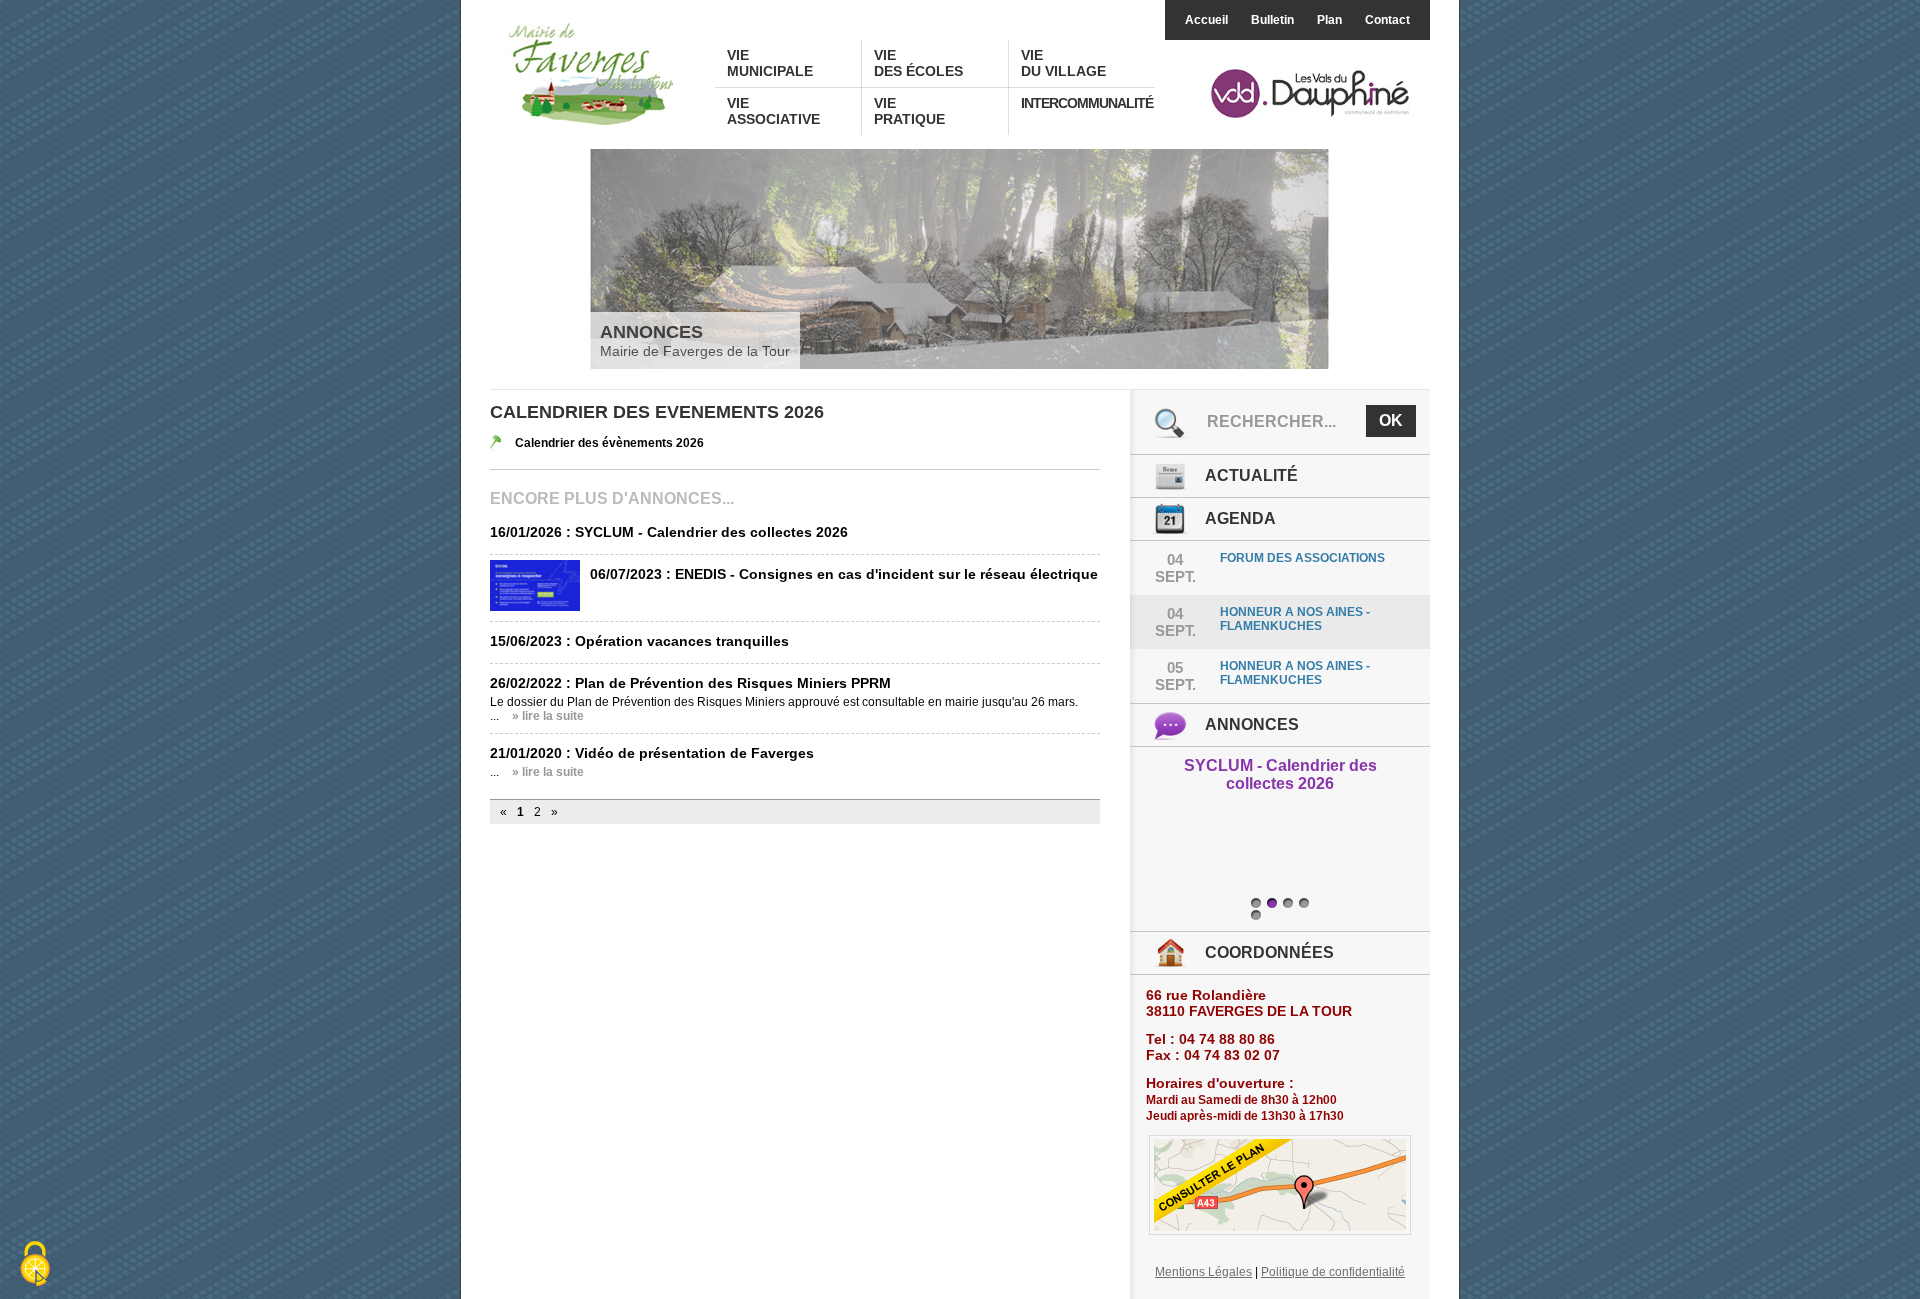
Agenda (1240, 518)
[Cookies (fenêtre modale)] (35, 1265)
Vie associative (773, 111)
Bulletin (1272, 20)
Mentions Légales (1203, 1272)
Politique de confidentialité (1333, 1272)
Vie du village (1063, 63)
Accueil (1206, 20)
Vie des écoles (918, 63)
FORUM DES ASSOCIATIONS (1302, 558)
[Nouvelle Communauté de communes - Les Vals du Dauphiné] (1310, 95)
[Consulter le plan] (1280, 1185)
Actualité (1251, 475)
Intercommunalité (1087, 103)
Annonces (1252, 724)
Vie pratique (909, 111)
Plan (1329, 20)
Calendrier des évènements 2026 (609, 443)
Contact (1387, 20)
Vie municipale (770, 63)
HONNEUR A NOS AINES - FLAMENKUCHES (1295, 619)
